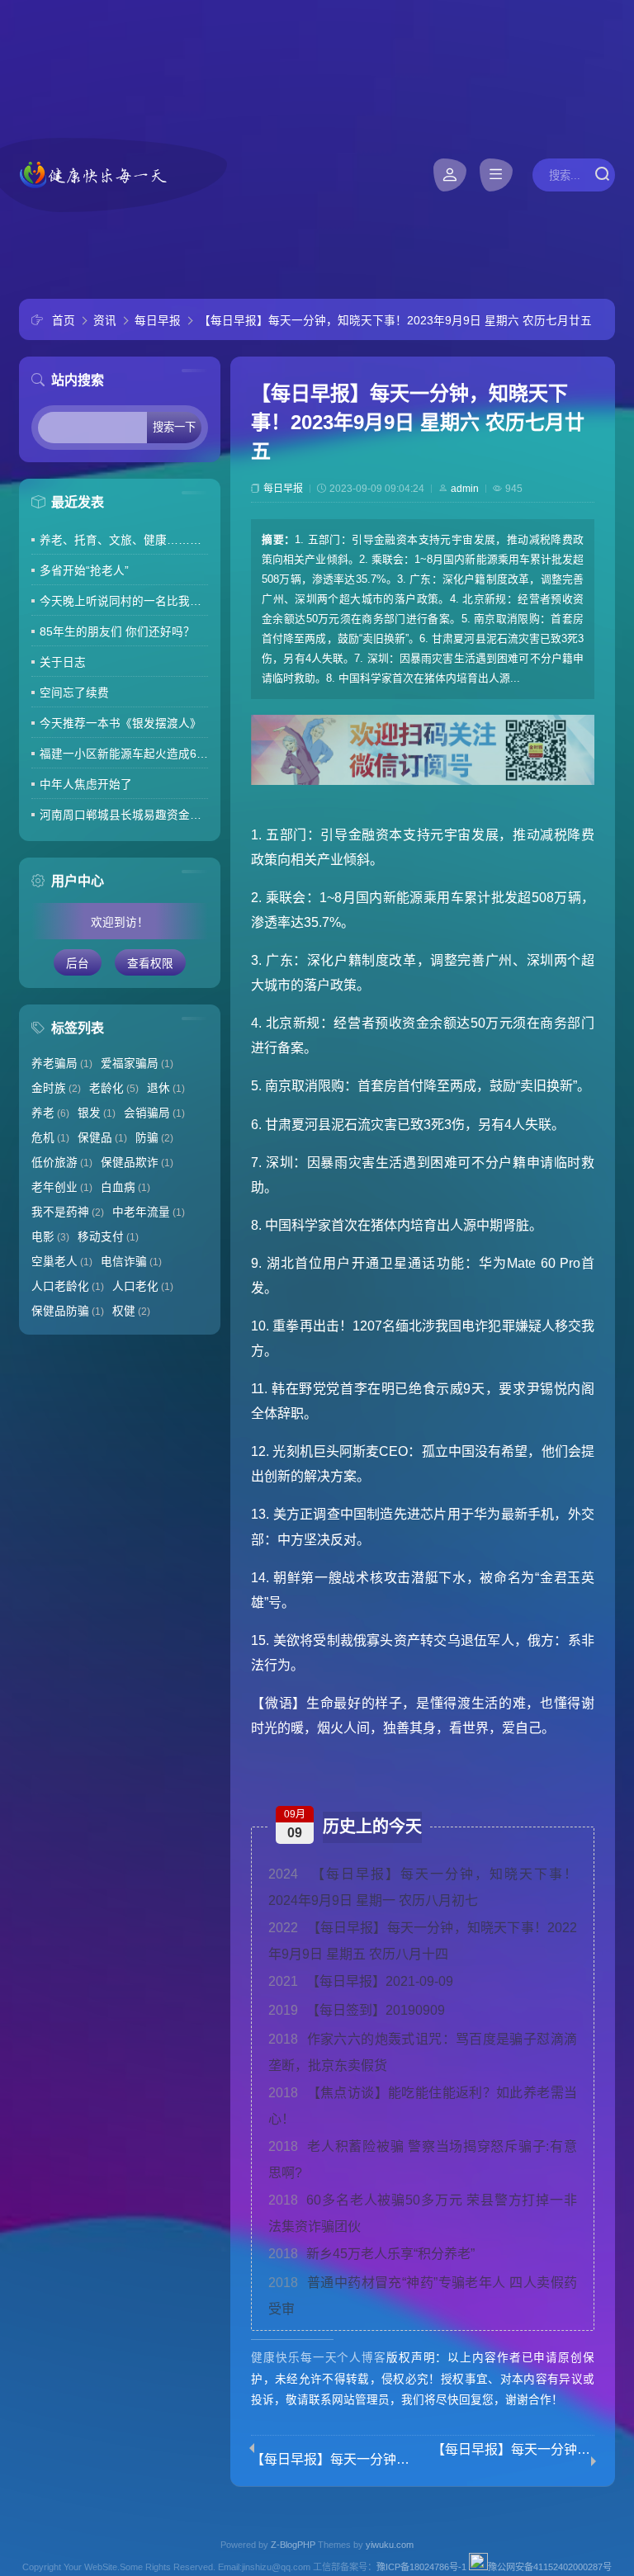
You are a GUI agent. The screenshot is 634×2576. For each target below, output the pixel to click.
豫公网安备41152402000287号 (550, 2567)
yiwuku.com (390, 2545)
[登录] (450, 175)
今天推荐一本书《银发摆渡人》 (121, 723)
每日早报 (158, 321)
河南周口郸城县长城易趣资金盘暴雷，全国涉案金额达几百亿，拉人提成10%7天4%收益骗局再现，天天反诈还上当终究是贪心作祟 (124, 815)
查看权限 (150, 964)
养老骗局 (62, 1063)
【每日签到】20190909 (357, 2010)
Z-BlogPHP (293, 2545)
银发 (97, 1113)
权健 (131, 1311)
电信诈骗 (131, 1262)
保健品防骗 (68, 1311)
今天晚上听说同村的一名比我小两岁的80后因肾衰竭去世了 (124, 601)
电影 (50, 1237)
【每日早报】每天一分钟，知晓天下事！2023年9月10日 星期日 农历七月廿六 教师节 (513, 2450)
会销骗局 (154, 1113)
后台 (78, 964)
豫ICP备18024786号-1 (421, 2567)
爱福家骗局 (137, 1063)
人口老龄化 (68, 1286)
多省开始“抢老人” (84, 571)
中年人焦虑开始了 (86, 785)
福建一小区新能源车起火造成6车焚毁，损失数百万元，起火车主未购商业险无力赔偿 (124, 754)
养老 (50, 1113)
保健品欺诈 (137, 1163)
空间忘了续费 (74, 693)
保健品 (102, 1138)
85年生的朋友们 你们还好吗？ (117, 632)
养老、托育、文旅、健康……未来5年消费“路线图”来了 (124, 540)
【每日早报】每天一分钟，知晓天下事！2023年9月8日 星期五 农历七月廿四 (332, 2460)
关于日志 (63, 662)
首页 (64, 321)
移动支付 (108, 1237)
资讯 (105, 321)
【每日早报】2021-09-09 (361, 1981)
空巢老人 (62, 1262)
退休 (166, 1088)
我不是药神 (68, 1212)
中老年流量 (149, 1212)
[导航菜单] (496, 175)
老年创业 (62, 1187)
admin (465, 489)
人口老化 (143, 1286)
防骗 (154, 1138)
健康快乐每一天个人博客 (319, 2358)
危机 (50, 1138)
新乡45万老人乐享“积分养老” (371, 2254)
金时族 (56, 1088)
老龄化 (114, 1088)
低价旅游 (62, 1163)
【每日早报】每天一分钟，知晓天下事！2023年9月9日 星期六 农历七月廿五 (395, 321)
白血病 (125, 1187)
